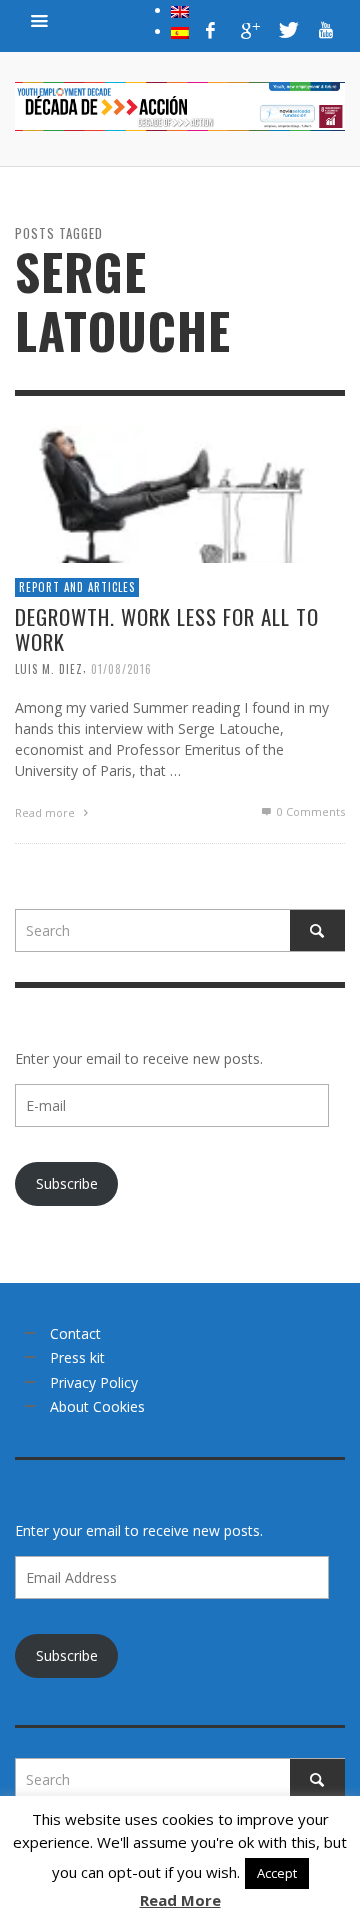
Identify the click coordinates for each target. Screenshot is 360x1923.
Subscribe (67, 1183)
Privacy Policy (94, 1382)
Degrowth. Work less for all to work (167, 629)
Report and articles (77, 587)
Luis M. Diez (49, 669)
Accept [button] (277, 1873)
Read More (180, 1900)
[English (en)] (180, 10)
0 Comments (309, 811)
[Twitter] (287, 30)
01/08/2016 (121, 669)
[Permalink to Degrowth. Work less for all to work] (180, 492)
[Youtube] (326, 30)
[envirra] (40, 20)
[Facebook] (211, 30)
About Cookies (97, 1406)
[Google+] (249, 30)
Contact (75, 1333)
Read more (46, 812)
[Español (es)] (180, 31)
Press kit (77, 1357)
